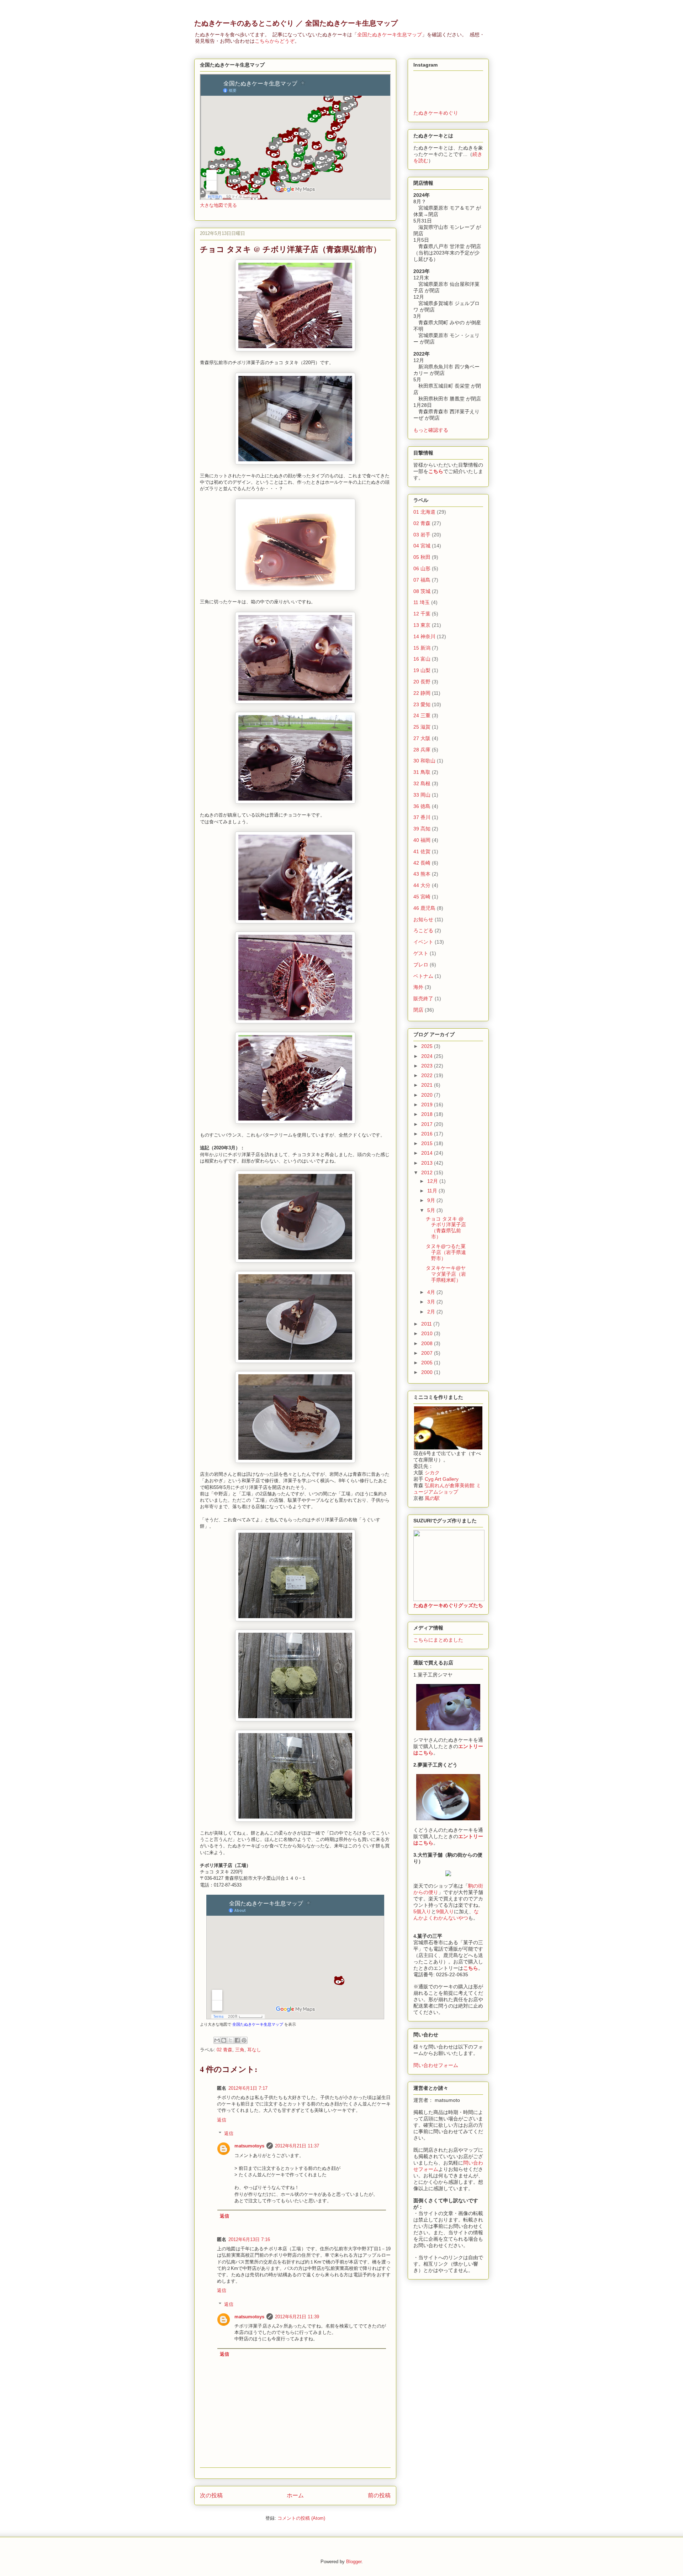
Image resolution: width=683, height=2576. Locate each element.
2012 (428, 1172)
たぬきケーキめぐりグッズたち (448, 1605)
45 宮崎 (422, 897)
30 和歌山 (424, 761)
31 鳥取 (422, 772)
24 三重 (422, 715)
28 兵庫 (422, 750)
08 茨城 (422, 591)
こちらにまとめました (438, 1640)
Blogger (354, 2562)
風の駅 (432, 1498)
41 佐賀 (422, 851)
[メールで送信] (217, 2040)
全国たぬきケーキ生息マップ (390, 35)
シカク (432, 1473)
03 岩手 (422, 535)
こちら (436, 471)
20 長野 (422, 682)
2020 (428, 1095)
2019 (428, 1105)
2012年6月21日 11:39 (297, 2317)
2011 (427, 1324)
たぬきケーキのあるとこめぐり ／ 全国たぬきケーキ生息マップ (296, 23)
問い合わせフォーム (436, 2065)
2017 (428, 1124)
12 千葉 (422, 614)
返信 (222, 2120)
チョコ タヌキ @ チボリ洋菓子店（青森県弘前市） (446, 1228)
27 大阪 (422, 738)
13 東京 (422, 625)
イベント (423, 942)
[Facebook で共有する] (237, 2040)
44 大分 (422, 885)
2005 (428, 1363)
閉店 (418, 1010)
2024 (428, 1056)
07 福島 (422, 580)
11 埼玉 (422, 602)
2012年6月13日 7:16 (249, 2239)
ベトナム (423, 976)
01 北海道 (424, 512)
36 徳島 (422, 806)
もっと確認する (431, 430)
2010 (428, 1333)
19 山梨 (422, 670)
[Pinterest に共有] (244, 2040)
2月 (432, 1312)
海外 (418, 987)
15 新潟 (422, 648)
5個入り (422, 1911)
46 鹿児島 (424, 908)
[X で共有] (231, 2040)
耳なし (254, 2050)
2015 (428, 1143)
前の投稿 (379, 2495)
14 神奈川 (424, 636)
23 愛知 (422, 704)
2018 (428, 1114)
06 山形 (422, 568)
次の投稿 (211, 2495)
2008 (428, 1343)
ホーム (295, 2495)
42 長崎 (422, 863)
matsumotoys (249, 2146)
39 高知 (422, 829)
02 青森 (224, 2050)
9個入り (445, 1911)
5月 (432, 1210)
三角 (240, 2050)
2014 (428, 1153)
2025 (428, 1046)
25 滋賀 (422, 727)
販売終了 (423, 998)
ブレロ (421, 965)
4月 (432, 1292)
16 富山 (422, 659)
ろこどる (423, 930)
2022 (428, 1075)
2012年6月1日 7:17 (248, 2088)
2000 (428, 1372)
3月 (432, 1302)
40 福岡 (422, 840)
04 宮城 (422, 546)
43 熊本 (422, 874)
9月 (432, 1200)
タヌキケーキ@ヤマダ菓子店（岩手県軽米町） (446, 1274)
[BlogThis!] (224, 2040)
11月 (433, 1191)
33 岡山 (422, 795)
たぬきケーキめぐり (436, 113)
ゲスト (421, 953)
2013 (428, 1163)
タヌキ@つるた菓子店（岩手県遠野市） (446, 1252)
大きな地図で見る (218, 205)
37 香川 (422, 817)
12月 (433, 1181)
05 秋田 (422, 557)
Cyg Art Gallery (442, 1479)
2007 (428, 1353)
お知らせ (423, 919)
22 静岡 (422, 693)
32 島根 (422, 783)
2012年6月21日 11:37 (297, 2146)
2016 (428, 1134)
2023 (428, 1066)
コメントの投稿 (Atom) (301, 2518)
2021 (428, 1085)
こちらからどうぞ (275, 41)
